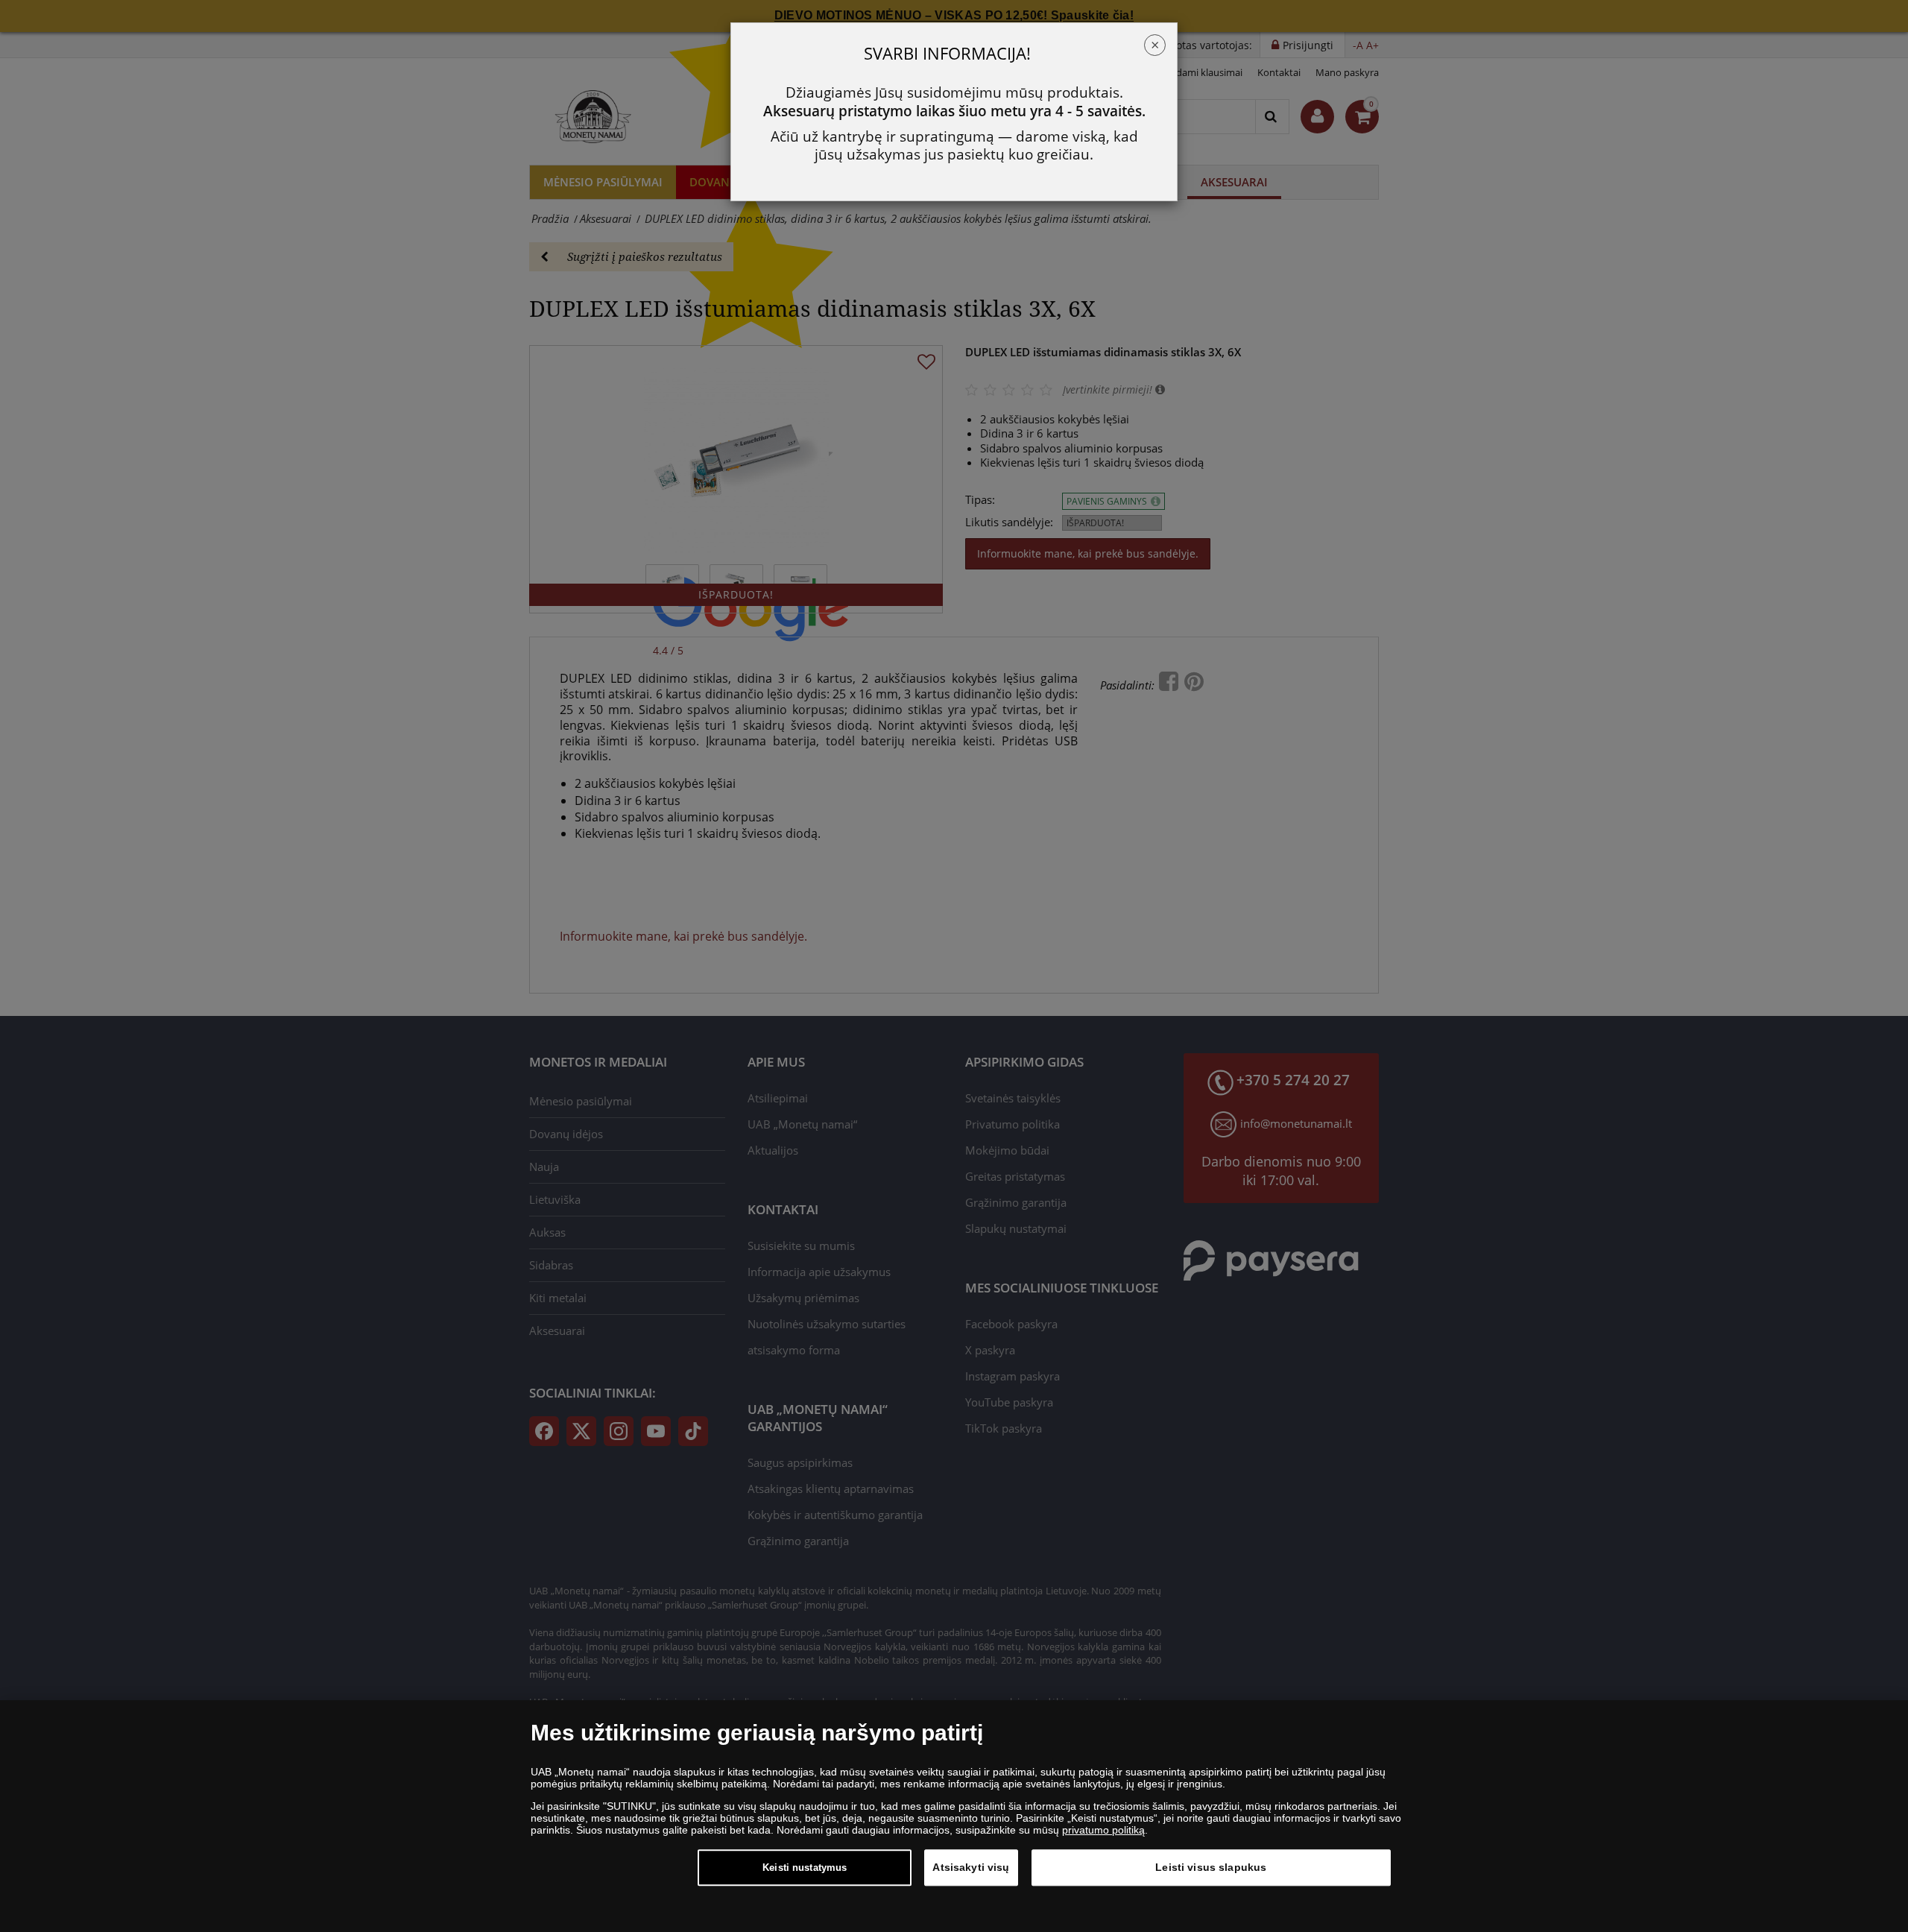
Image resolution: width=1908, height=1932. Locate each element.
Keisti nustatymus (805, 1868)
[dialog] (954, 1816)
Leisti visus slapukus (1211, 1867)
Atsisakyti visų (971, 1867)
